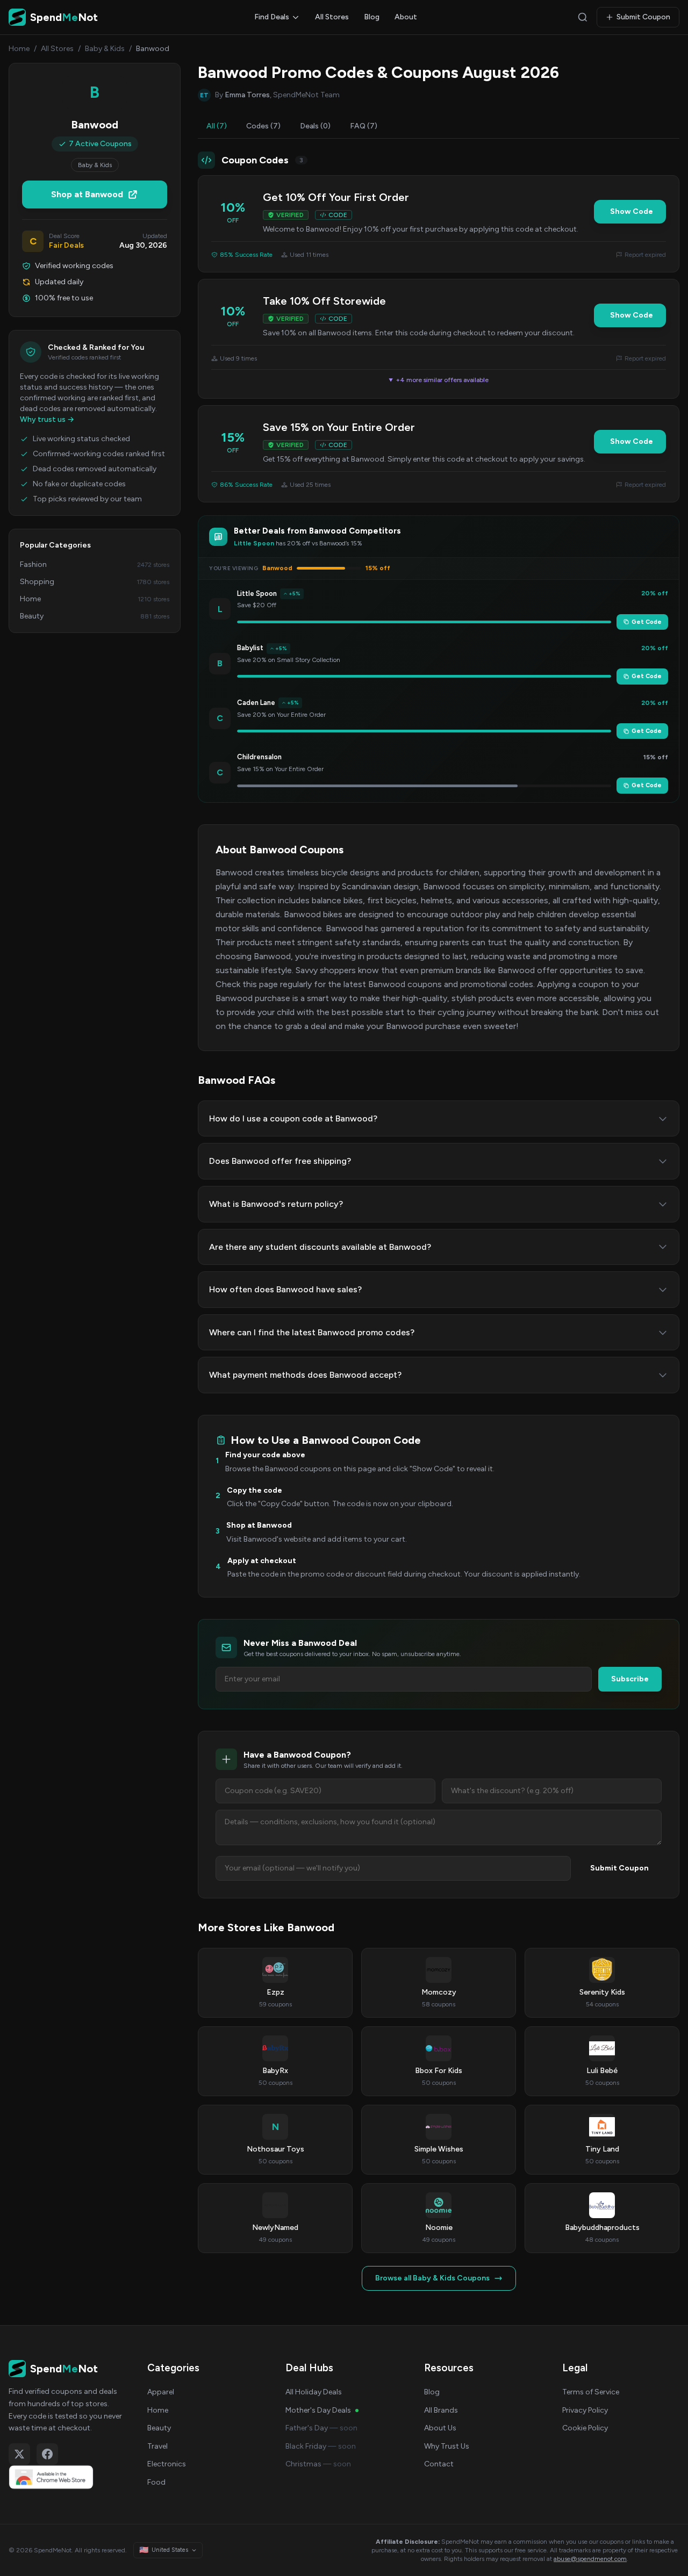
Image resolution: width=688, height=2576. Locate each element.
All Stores (332, 17)
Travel (157, 2446)
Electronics (167, 2464)
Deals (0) (315, 126)
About (406, 17)
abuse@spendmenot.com (590, 2559)
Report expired (645, 255)
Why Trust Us (447, 2446)
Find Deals (272, 17)
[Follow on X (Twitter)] (19, 2454)
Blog (372, 17)
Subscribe (630, 1679)
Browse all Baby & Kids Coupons (432, 2278)
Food (156, 2482)
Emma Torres (247, 95)
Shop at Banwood (87, 194)
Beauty (159, 2428)
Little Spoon (257, 593)
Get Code (647, 622)
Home (19, 49)
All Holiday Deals (314, 2392)
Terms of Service (591, 2392)
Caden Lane (256, 703)
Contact (439, 2464)
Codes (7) (263, 126)
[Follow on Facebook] (47, 2454)
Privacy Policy (585, 2410)
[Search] (583, 17)
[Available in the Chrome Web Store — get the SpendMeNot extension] (67, 2477)
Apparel (161, 2392)
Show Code (632, 211)
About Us (440, 2428)
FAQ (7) (364, 126)
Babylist (250, 648)
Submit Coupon (643, 17)
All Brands (441, 2410)
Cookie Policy (585, 2428)
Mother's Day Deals (318, 2410)
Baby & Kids (105, 49)
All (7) (217, 126)
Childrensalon (259, 757)
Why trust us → (47, 419)
